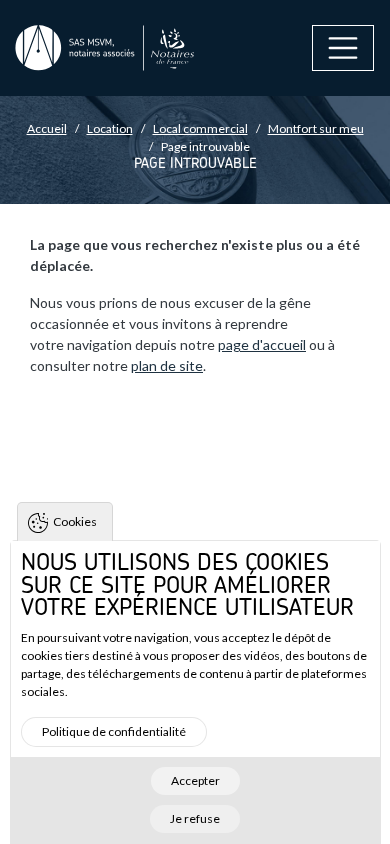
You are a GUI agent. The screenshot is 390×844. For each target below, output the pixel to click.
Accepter (195, 780)
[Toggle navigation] (343, 48)
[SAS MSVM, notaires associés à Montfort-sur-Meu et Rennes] (105, 48)
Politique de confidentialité (114, 731)
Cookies (75, 521)
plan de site (167, 365)
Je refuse (195, 818)
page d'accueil (262, 344)
